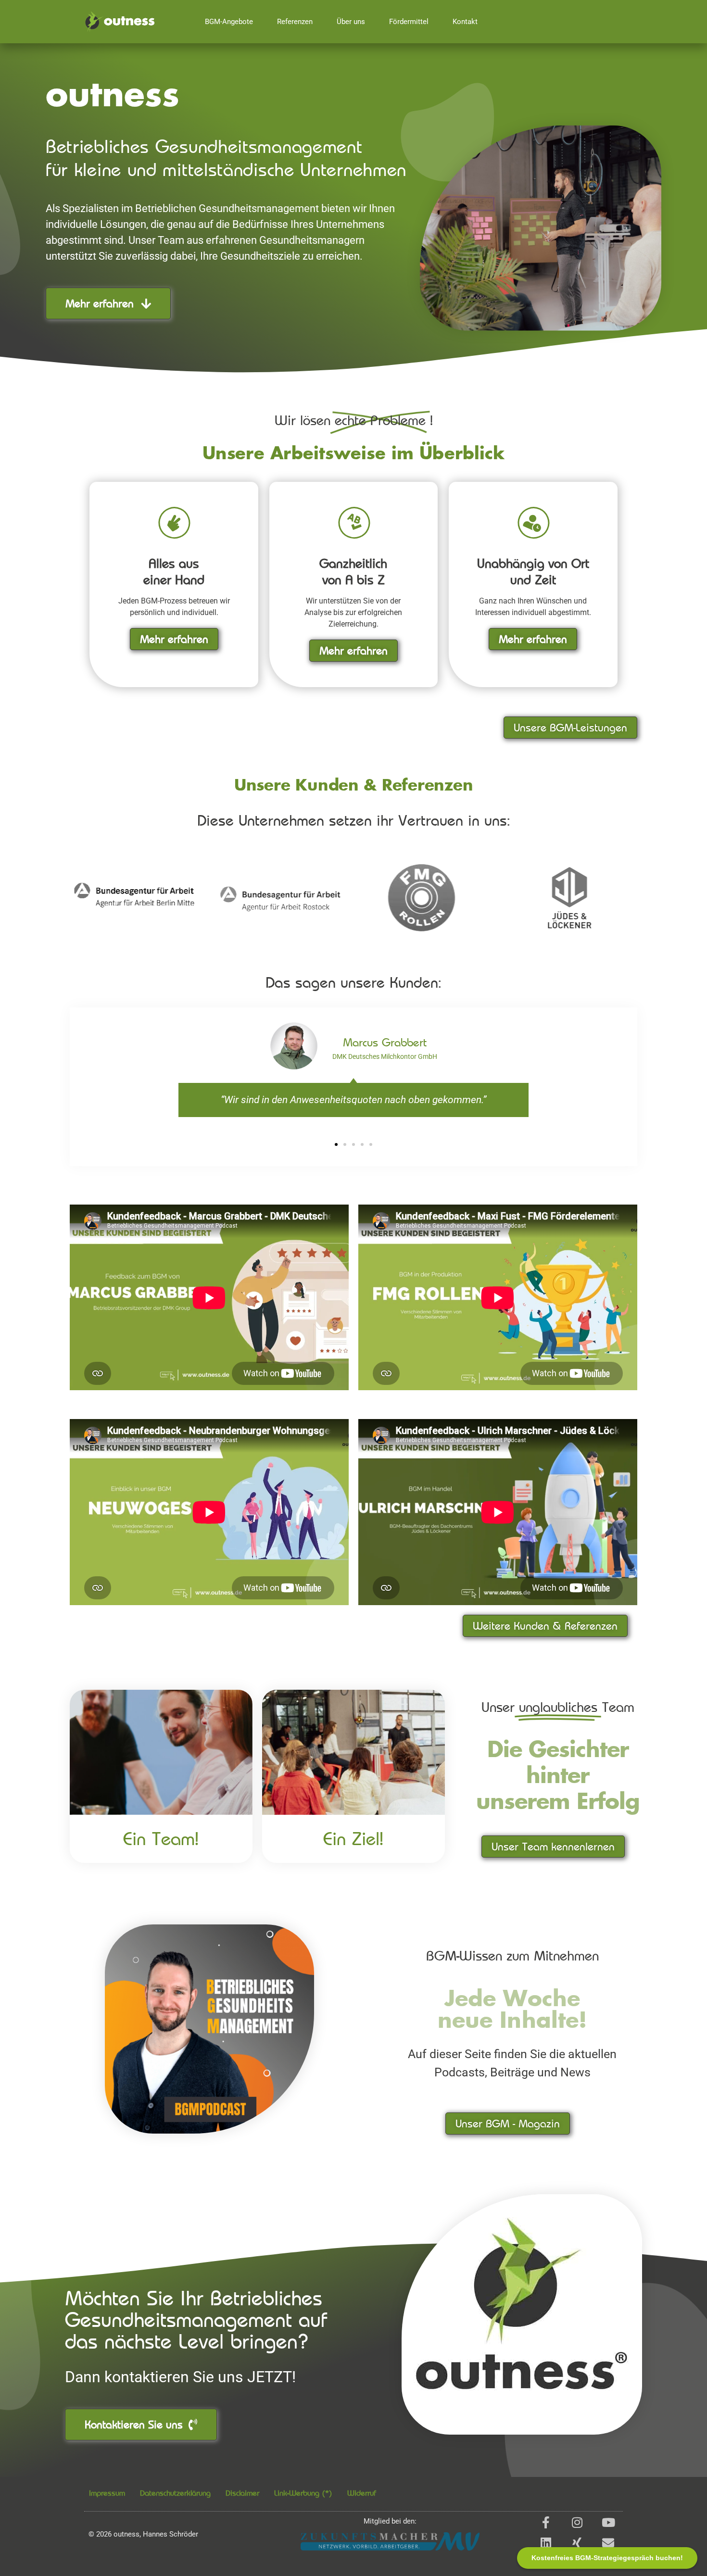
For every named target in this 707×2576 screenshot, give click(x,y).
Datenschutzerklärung (175, 2493)
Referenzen (295, 22)
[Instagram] (577, 2522)
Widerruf (362, 2493)
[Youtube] (608, 2522)
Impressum (107, 2493)
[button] (336, 1144)
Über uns (351, 22)
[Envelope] (608, 2543)
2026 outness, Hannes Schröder (143, 2534)
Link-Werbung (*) (303, 2493)
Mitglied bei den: (390, 2521)
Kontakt (465, 22)
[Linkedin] (546, 2543)
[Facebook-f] (546, 2522)
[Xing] (577, 2543)
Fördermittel (409, 22)
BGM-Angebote (229, 22)
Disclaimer (242, 2493)
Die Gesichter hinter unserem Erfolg (558, 1777)
